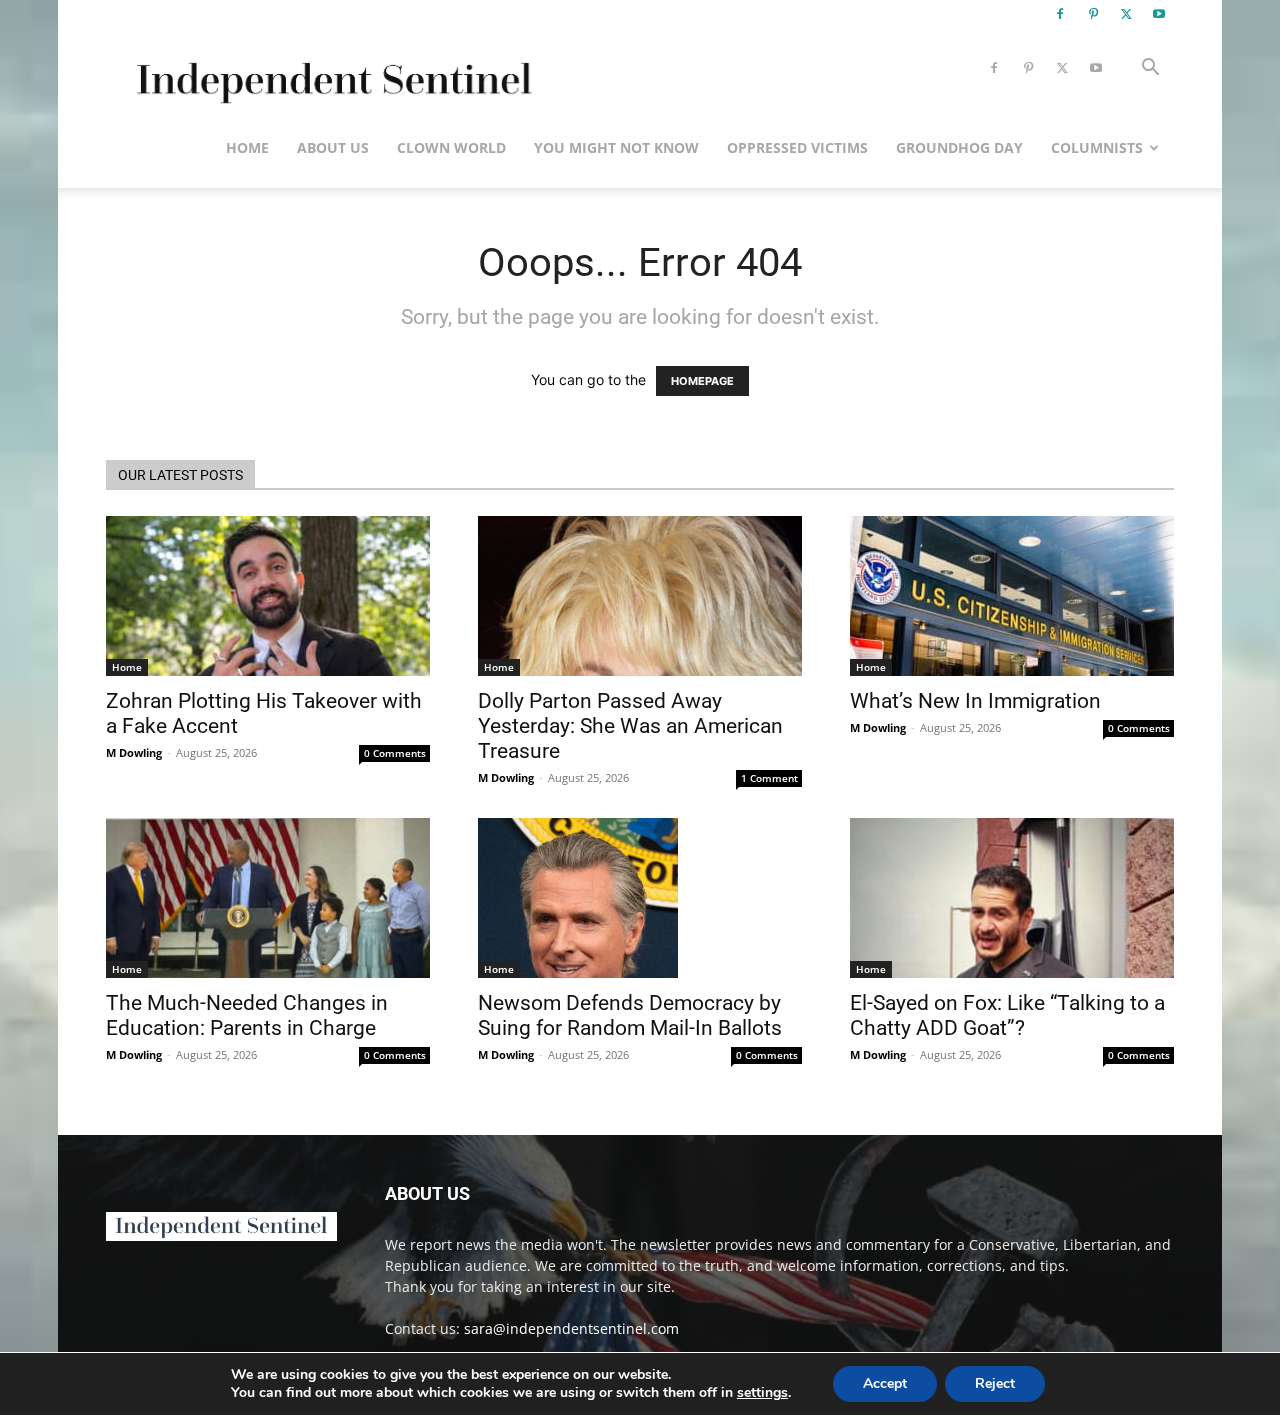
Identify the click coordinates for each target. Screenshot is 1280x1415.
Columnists (1097, 147)
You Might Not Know (616, 147)
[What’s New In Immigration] (1012, 596)
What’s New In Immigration (975, 701)
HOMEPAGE (702, 381)
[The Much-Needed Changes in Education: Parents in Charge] (268, 898)
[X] (1126, 14)
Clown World (451, 147)
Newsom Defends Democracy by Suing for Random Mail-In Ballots (630, 1015)
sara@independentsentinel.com (571, 1328)
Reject (995, 1383)
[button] (1150, 69)
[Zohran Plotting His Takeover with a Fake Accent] (268, 596)
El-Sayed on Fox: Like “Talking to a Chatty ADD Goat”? (1007, 1015)
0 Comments (395, 753)
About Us (333, 147)
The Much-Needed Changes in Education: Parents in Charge (247, 1015)
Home (247, 147)
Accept (885, 1383)
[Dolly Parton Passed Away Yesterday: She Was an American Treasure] (640, 596)
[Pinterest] (1093, 14)
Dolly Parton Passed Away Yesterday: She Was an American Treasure (630, 726)
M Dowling (134, 752)
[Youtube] (1159, 14)
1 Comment (769, 778)
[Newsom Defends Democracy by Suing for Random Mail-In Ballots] (640, 898)
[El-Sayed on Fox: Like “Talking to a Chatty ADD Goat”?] (1012, 898)
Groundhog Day (959, 147)
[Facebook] (1060, 14)
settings (762, 1393)
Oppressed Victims (797, 147)
